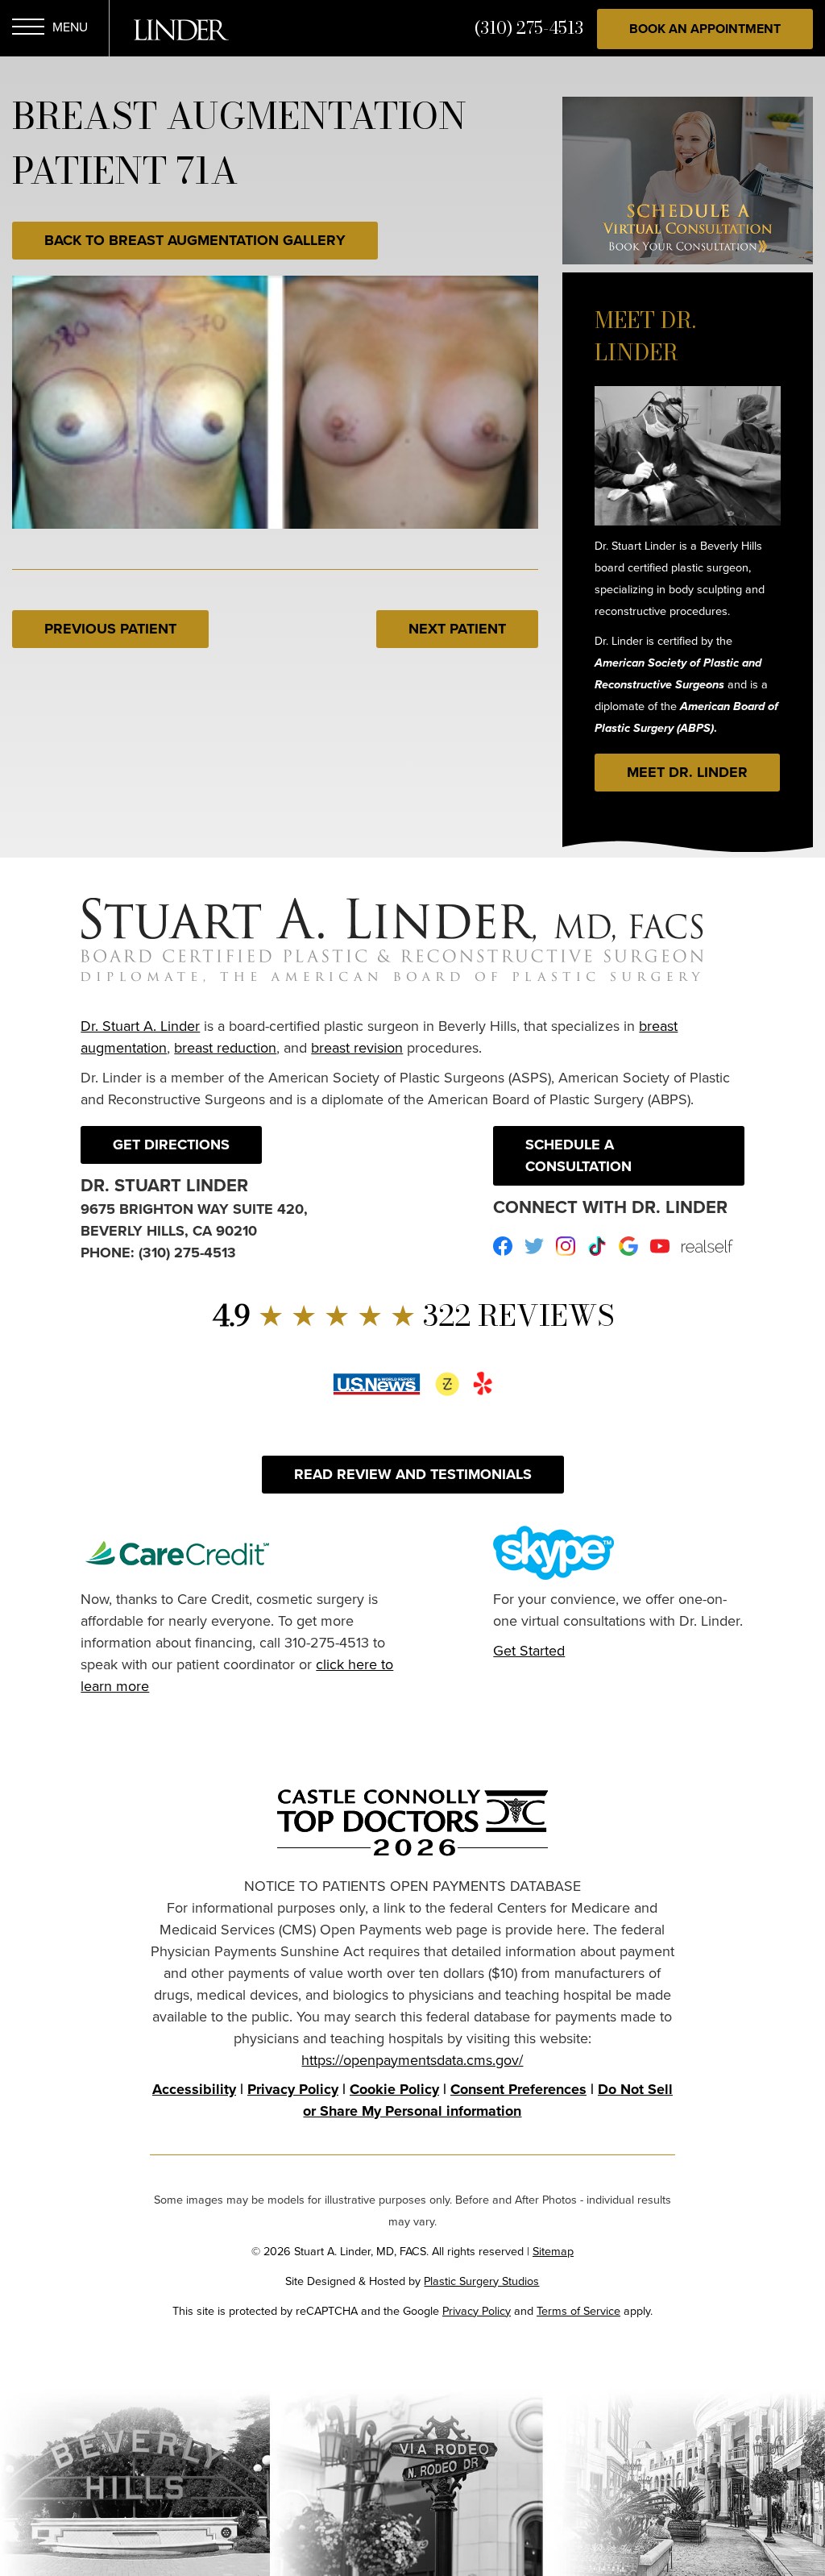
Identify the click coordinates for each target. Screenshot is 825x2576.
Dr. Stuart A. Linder (140, 1026)
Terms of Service (578, 2310)
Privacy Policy (293, 2089)
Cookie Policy (394, 2089)
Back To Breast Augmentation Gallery (195, 240)
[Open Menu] (28, 29)
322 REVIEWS (413, 1315)
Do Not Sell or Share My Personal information (488, 2100)
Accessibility (194, 2089)
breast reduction (225, 1047)
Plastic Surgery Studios (481, 2281)
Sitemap (553, 2251)
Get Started (529, 1650)
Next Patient (457, 629)
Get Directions (171, 1145)
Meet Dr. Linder (687, 772)
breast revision (357, 1047)
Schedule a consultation (578, 1155)
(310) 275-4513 (529, 28)
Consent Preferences (518, 2089)
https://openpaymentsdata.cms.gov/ (412, 2060)
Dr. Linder (181, 30)
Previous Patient (110, 629)
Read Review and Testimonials (413, 1474)
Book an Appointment (705, 29)
